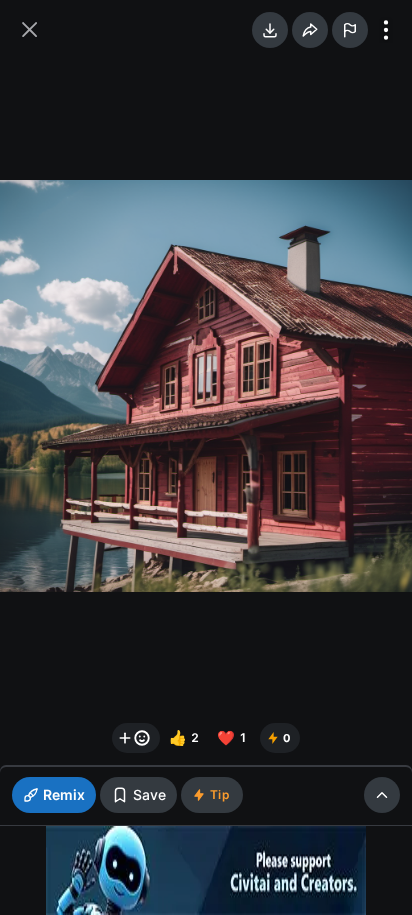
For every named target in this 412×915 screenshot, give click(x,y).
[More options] (386, 30)
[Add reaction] (136, 738)
